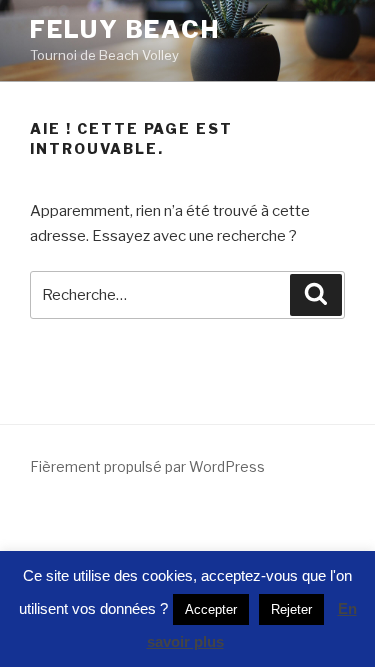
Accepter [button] (211, 609)
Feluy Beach (125, 29)
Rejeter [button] (291, 609)
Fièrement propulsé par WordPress (147, 466)
